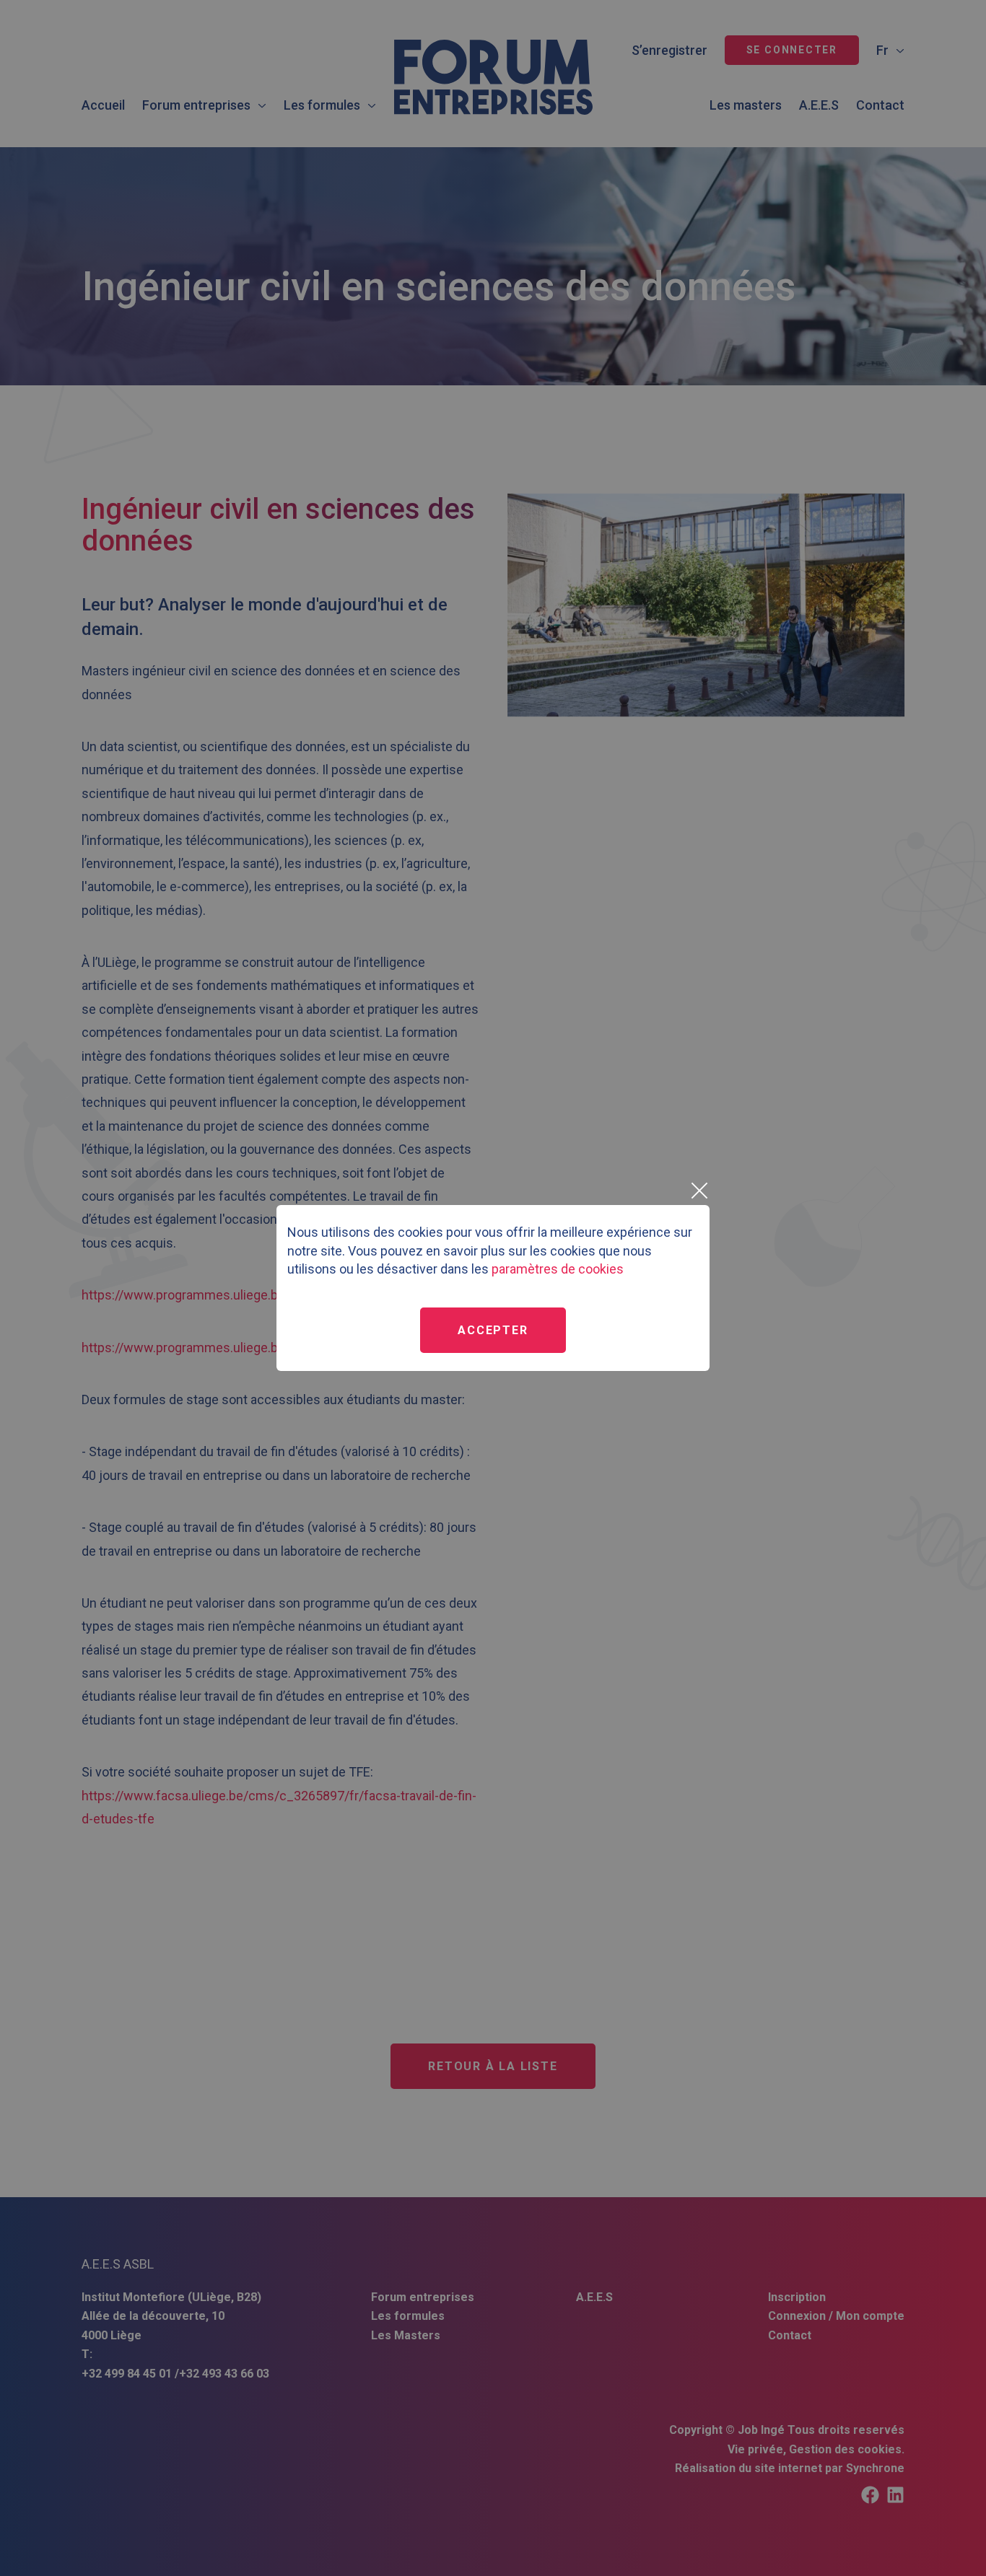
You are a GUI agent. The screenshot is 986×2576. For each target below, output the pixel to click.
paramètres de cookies (558, 1269)
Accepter (493, 1330)
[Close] (699, 1191)
